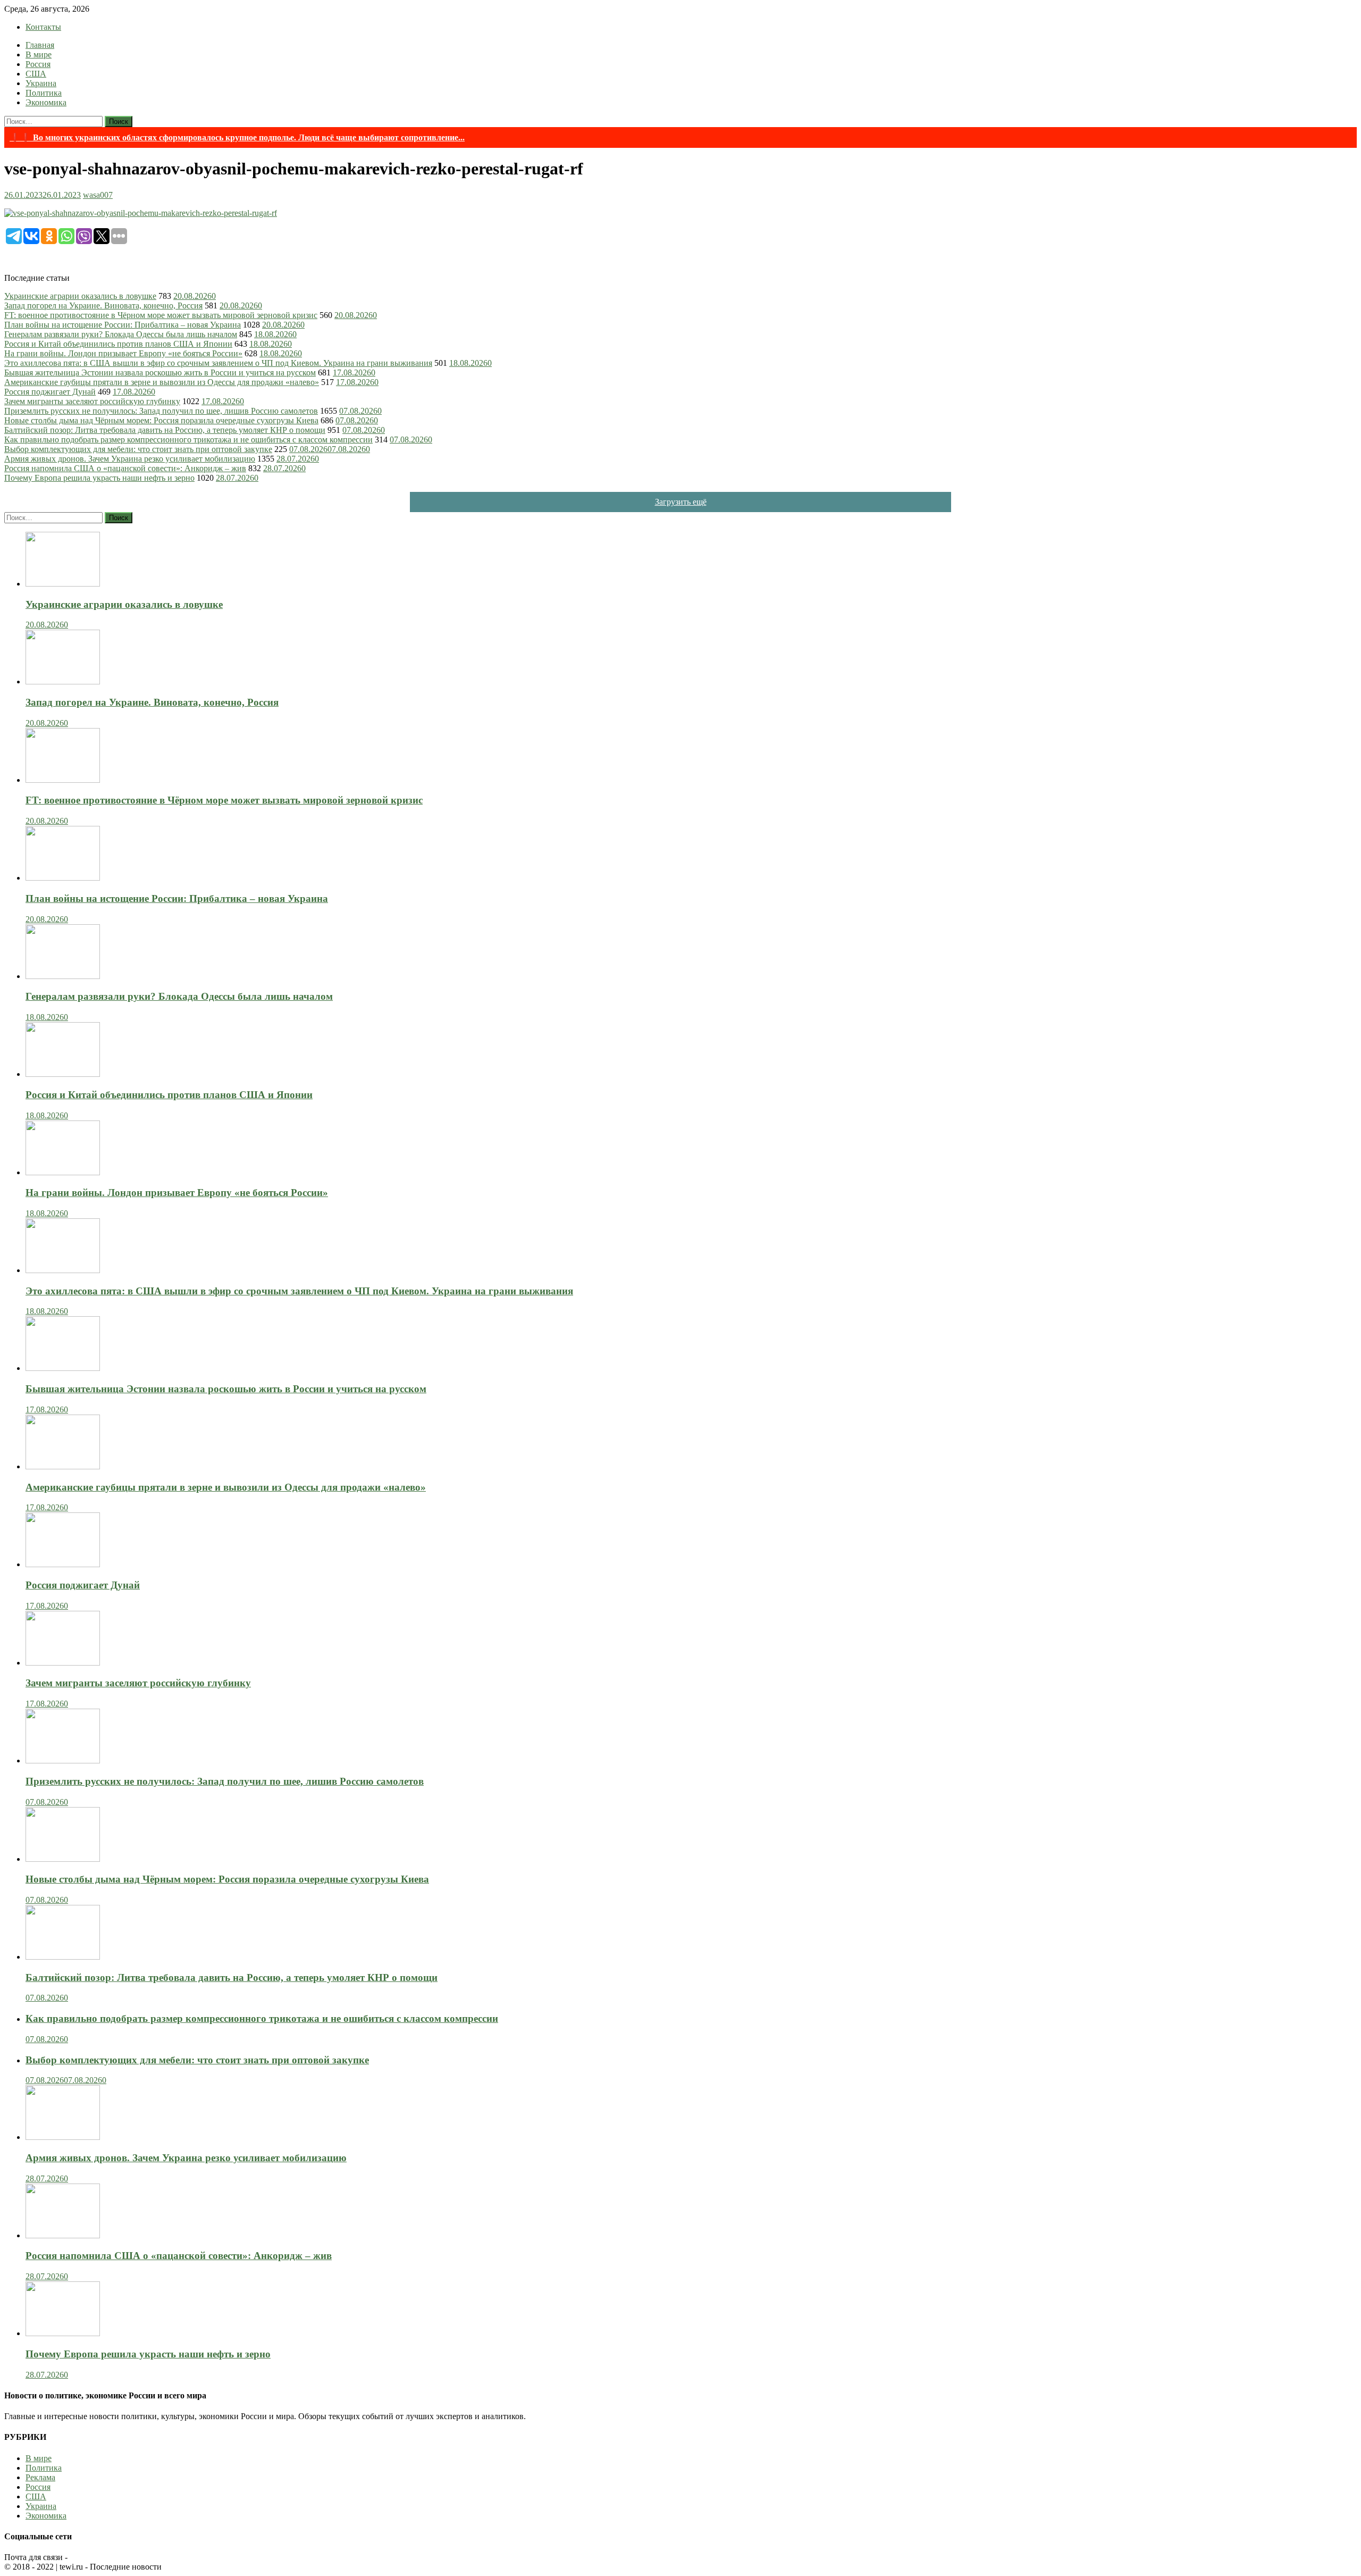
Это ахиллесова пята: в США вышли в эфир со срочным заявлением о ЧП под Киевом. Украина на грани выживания (218, 363)
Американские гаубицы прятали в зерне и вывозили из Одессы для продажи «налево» (162, 382)
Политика (44, 93)
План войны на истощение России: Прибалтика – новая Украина (123, 325)
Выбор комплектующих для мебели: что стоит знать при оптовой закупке (138, 449)
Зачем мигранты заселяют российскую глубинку (92, 401)
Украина (41, 83)
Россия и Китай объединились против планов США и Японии (118, 344)
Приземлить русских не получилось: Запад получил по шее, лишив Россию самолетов (161, 411)
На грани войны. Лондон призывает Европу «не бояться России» (123, 353)
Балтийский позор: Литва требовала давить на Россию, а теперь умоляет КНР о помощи (165, 430)
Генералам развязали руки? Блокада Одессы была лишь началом (121, 334)
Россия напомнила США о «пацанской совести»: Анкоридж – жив (125, 468)
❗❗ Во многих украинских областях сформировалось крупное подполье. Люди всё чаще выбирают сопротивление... (237, 137)
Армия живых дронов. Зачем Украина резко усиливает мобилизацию (130, 459)
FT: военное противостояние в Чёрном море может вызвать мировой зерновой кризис (161, 315)
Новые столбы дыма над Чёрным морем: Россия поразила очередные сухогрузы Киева (161, 420)
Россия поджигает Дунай (50, 392)
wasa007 (98, 195)
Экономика (46, 102)
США (36, 74)
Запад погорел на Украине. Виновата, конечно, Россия (103, 306)
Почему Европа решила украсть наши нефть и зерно (99, 478)
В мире (39, 55)
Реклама (40, 2477)
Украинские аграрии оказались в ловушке (80, 296)
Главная (40, 45)
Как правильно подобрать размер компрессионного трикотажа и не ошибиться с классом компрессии (188, 440)
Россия (38, 64)
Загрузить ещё (681, 502)
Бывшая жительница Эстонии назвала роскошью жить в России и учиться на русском (160, 373)
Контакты (43, 27)
